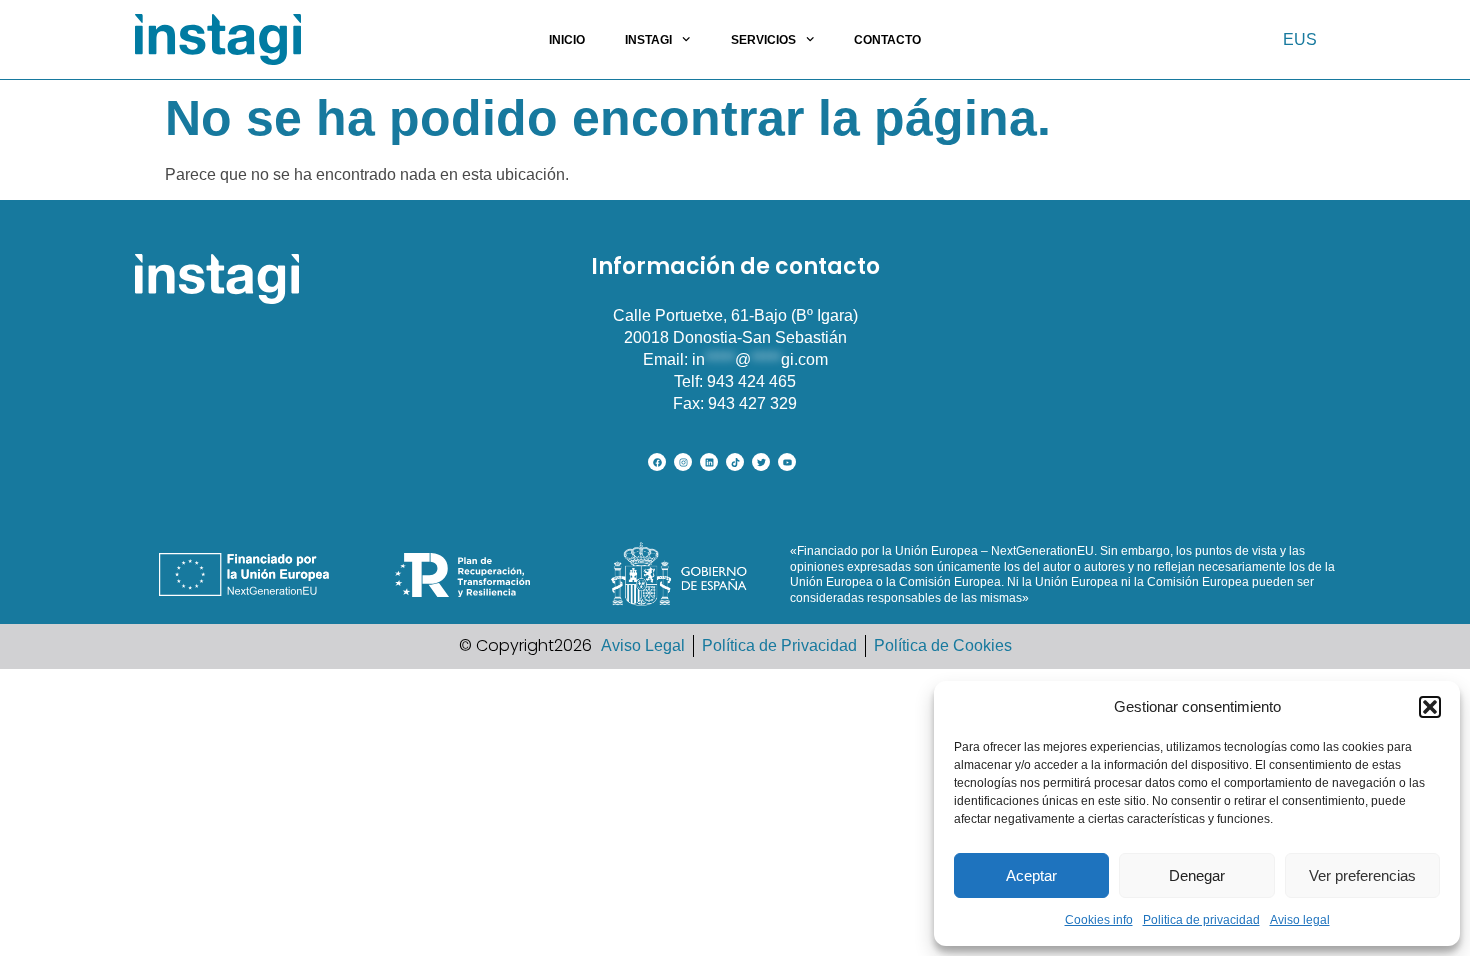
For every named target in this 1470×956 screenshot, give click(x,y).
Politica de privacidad (1201, 920)
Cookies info (1099, 920)
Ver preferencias (1362, 875)
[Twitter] (761, 462)
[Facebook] (657, 462)
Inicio (567, 40)
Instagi (648, 40)
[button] (1430, 707)
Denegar (1197, 875)
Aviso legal (1300, 920)
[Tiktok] (735, 462)
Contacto (887, 40)
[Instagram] (683, 462)
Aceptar (1031, 875)
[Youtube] (787, 462)
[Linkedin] (709, 462)
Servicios (763, 40)
